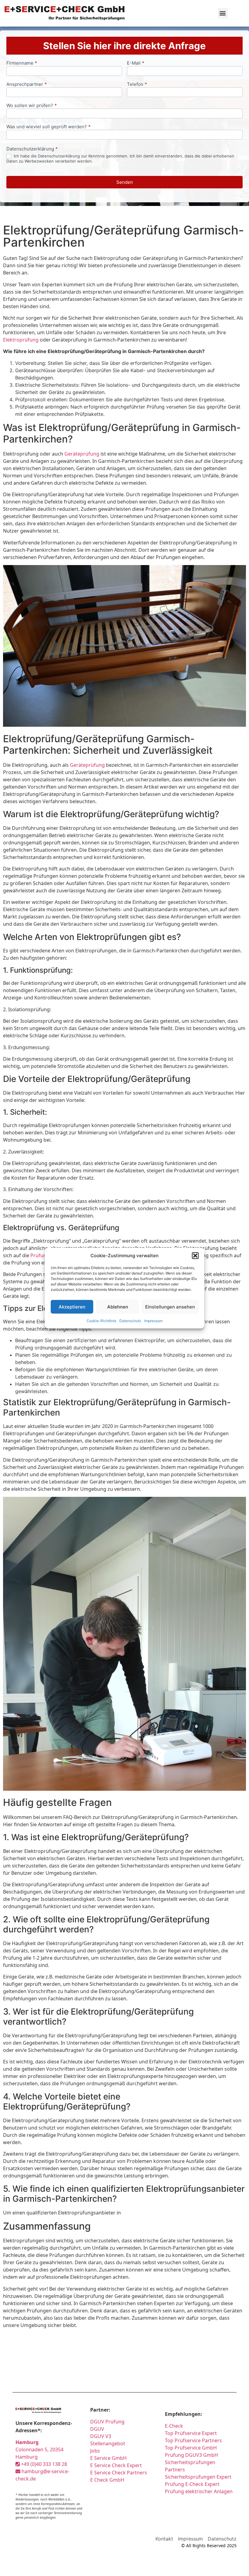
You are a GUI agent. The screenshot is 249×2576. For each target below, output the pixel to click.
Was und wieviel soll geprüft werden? (48, 127)
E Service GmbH (108, 2458)
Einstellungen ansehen (170, 1307)
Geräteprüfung (82, 454)
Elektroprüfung (21, 340)
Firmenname (22, 63)
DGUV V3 (101, 2436)
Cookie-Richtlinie (101, 1321)
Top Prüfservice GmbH (191, 2448)
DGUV (97, 2429)
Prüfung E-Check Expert (192, 2484)
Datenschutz (130, 1321)
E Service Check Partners (119, 2473)
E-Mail (136, 63)
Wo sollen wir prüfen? (32, 106)
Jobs (95, 2451)
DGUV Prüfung (107, 2422)
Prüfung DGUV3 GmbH (191, 2455)
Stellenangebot (108, 2443)
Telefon (137, 84)
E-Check (174, 2426)
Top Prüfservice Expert (191, 2433)
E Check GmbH (107, 2480)
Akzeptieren (72, 1307)
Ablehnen (118, 1307)
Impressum (153, 1321)
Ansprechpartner (27, 84)
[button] (195, 1256)
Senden (125, 182)
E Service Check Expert (117, 2465)
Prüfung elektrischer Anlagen (199, 2491)
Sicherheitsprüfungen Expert (198, 2477)
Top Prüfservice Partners (193, 2440)
